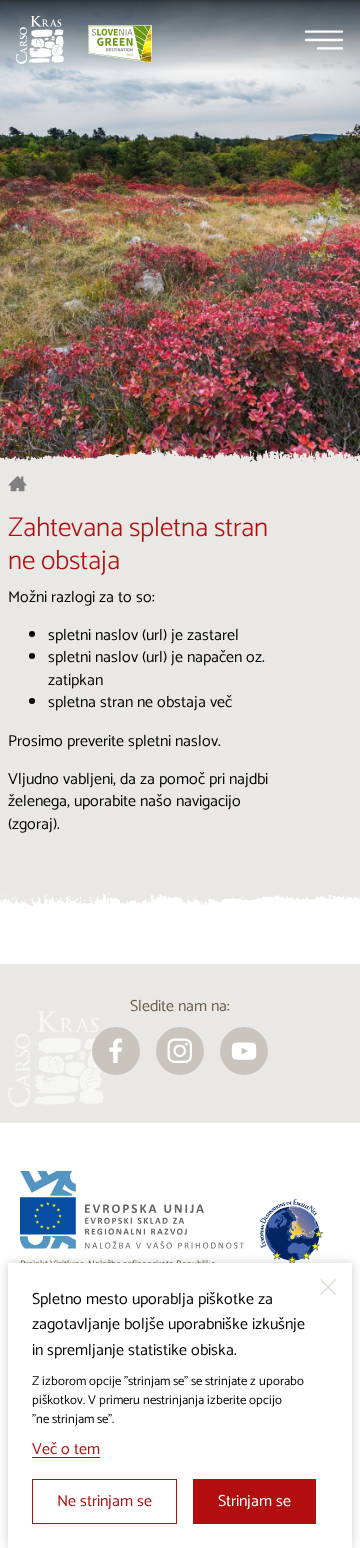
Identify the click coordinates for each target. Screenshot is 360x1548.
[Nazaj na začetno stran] (40, 40)
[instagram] (180, 1051)
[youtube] (244, 1051)
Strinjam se (254, 1501)
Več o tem (66, 1449)
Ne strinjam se (104, 1501)
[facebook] (116, 1051)
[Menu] (324, 40)
